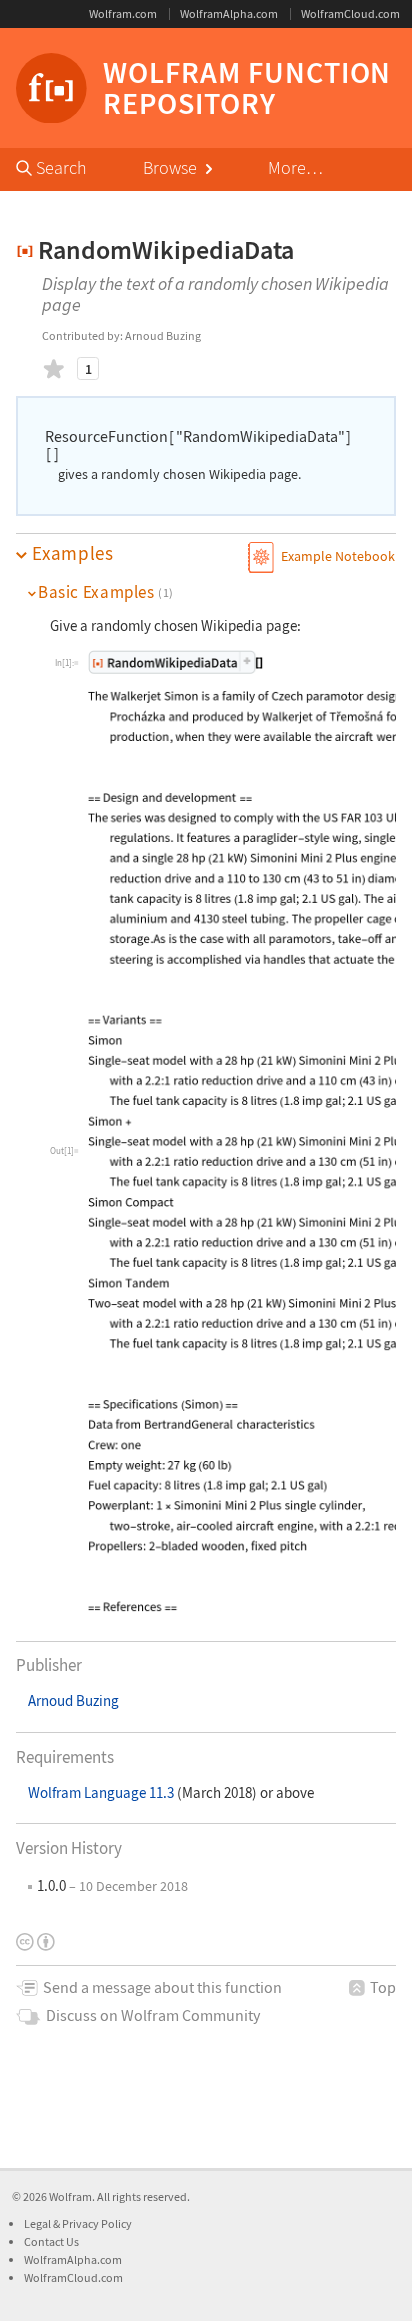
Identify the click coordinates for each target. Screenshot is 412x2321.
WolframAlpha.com (229, 13)
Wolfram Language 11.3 (102, 1792)
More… (295, 168)
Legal (38, 2223)
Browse (172, 168)
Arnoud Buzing (73, 1700)
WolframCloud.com (350, 13)
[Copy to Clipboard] (176, 661)
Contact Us (51, 2241)
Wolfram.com (123, 13)
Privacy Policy (97, 2223)
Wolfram (70, 2196)
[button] (205, 554)
